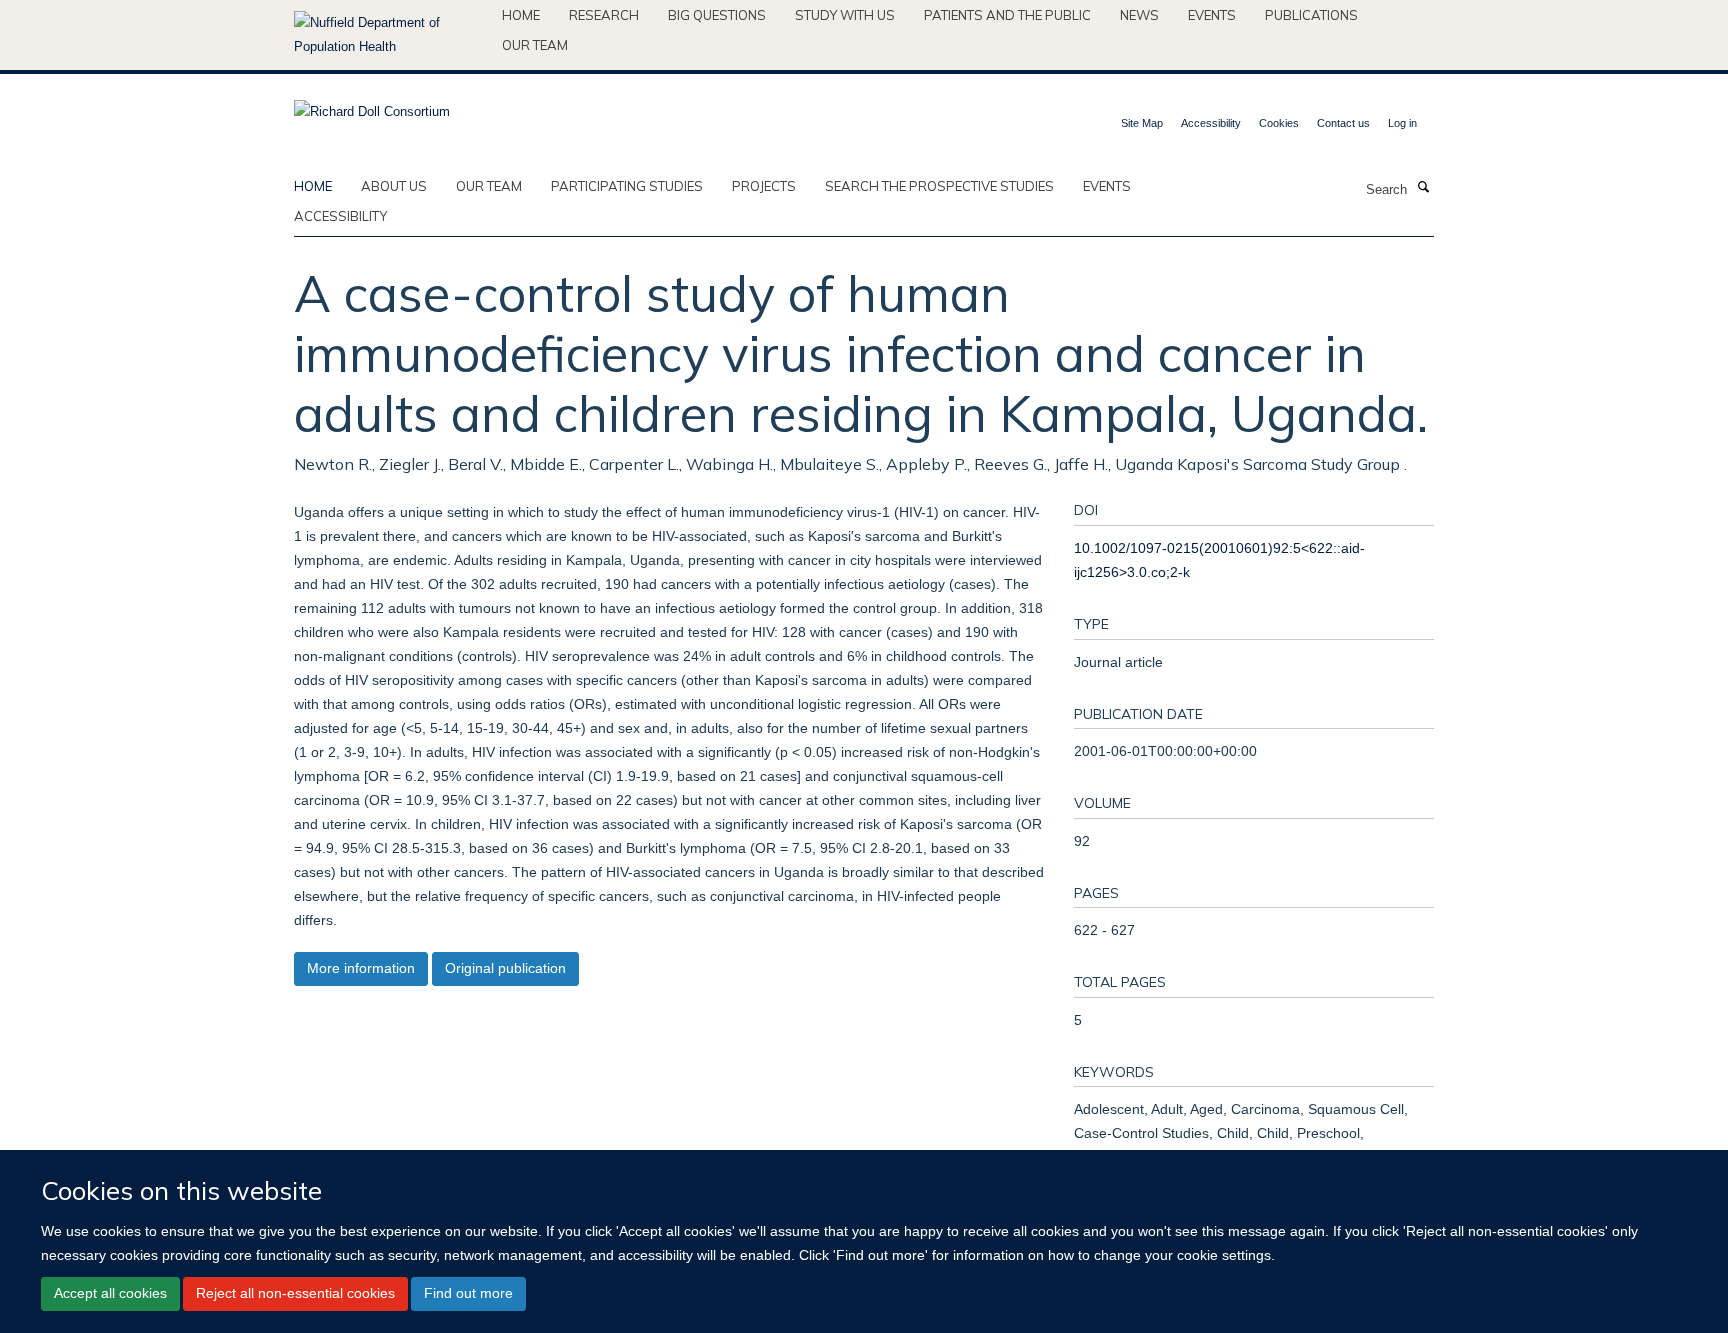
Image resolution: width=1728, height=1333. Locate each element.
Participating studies (627, 186)
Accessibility (1211, 123)
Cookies (1279, 123)
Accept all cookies (110, 1293)
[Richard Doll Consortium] (372, 105)
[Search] (1423, 188)
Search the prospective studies (939, 186)
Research (604, 15)
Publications (1311, 15)
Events (1212, 15)
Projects (764, 186)
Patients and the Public (1007, 15)
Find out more (468, 1293)
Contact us (1343, 123)
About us (394, 186)
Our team (535, 45)
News (1139, 15)
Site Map (1142, 123)
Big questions (717, 15)
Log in (1402, 123)
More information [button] (361, 968)
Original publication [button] (505, 968)
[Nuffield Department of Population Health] (390, 35)
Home (521, 15)
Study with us (845, 15)
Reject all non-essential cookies (295, 1293)
